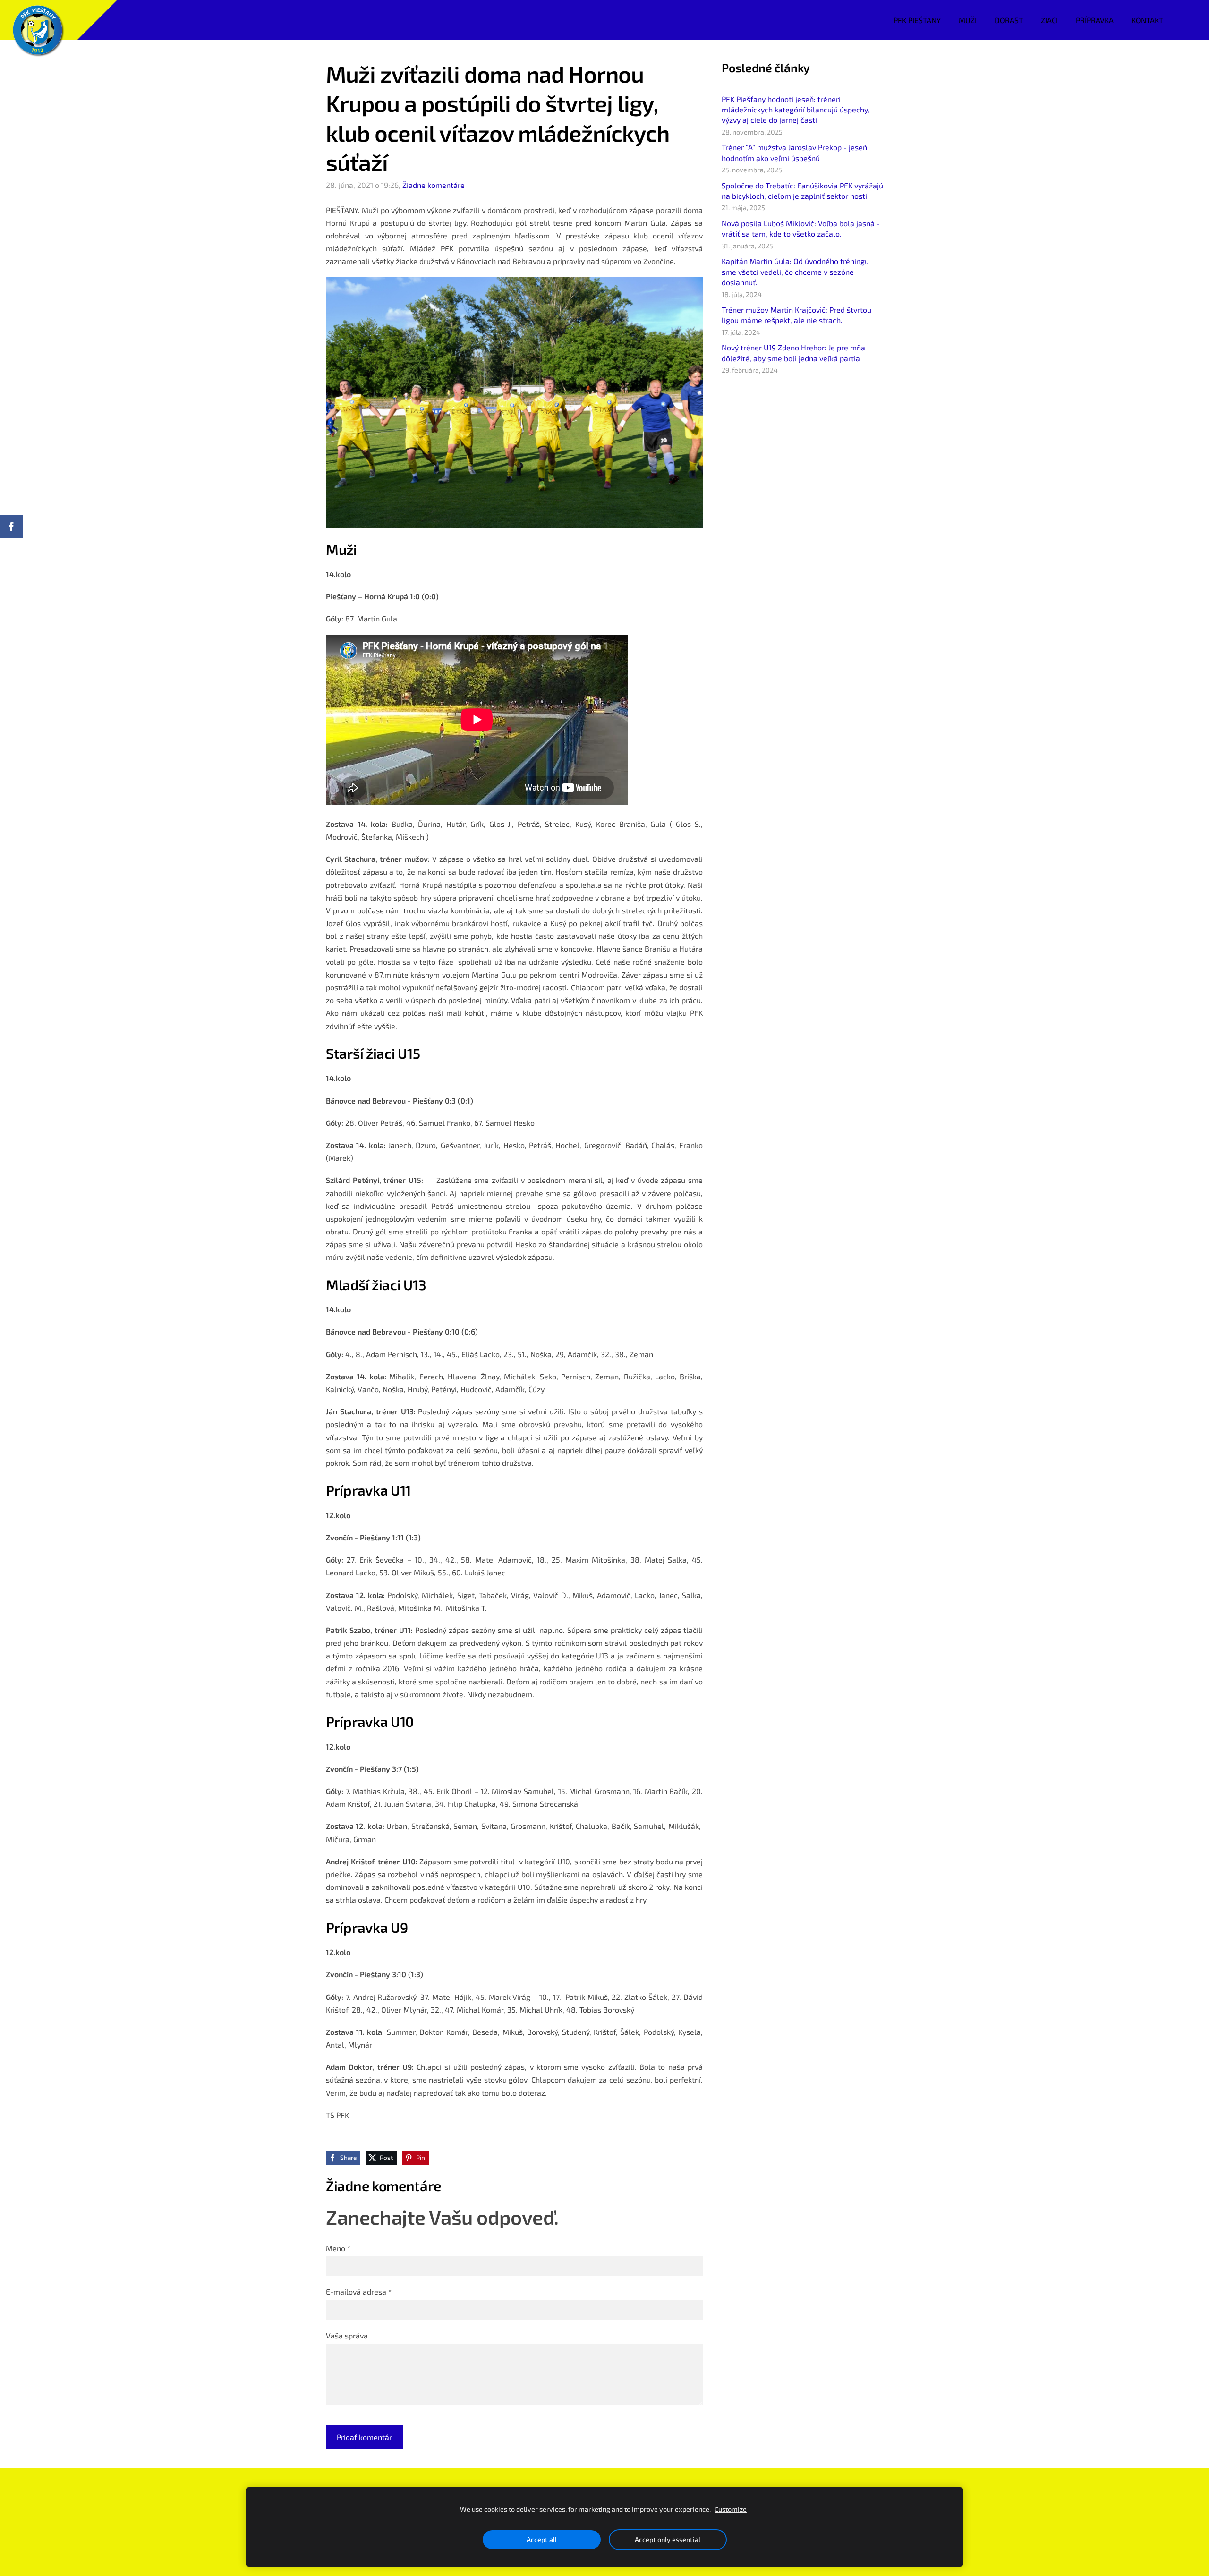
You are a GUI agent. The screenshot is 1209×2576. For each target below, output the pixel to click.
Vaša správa (347, 2335)
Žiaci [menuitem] (1049, 20)
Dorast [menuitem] (1009, 20)
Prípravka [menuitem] (1095, 20)
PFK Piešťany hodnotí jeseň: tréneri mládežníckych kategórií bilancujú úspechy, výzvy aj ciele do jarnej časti (796, 110)
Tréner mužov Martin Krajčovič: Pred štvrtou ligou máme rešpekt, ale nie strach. (796, 315)
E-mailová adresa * (359, 2291)
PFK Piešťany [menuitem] (917, 20)
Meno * (338, 2248)
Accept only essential (668, 2539)
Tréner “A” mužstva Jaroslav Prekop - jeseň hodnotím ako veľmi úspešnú (794, 152)
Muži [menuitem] (968, 20)
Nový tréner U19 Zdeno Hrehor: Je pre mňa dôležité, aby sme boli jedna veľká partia (793, 353)
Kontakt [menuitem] (1147, 20)
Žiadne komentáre (434, 185)
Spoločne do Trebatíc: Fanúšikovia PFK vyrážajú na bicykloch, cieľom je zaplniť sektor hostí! (802, 191)
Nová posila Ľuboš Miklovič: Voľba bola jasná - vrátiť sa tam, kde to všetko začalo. (801, 228)
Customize (731, 2509)
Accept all (542, 2539)
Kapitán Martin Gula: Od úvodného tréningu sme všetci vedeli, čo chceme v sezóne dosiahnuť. (795, 272)
